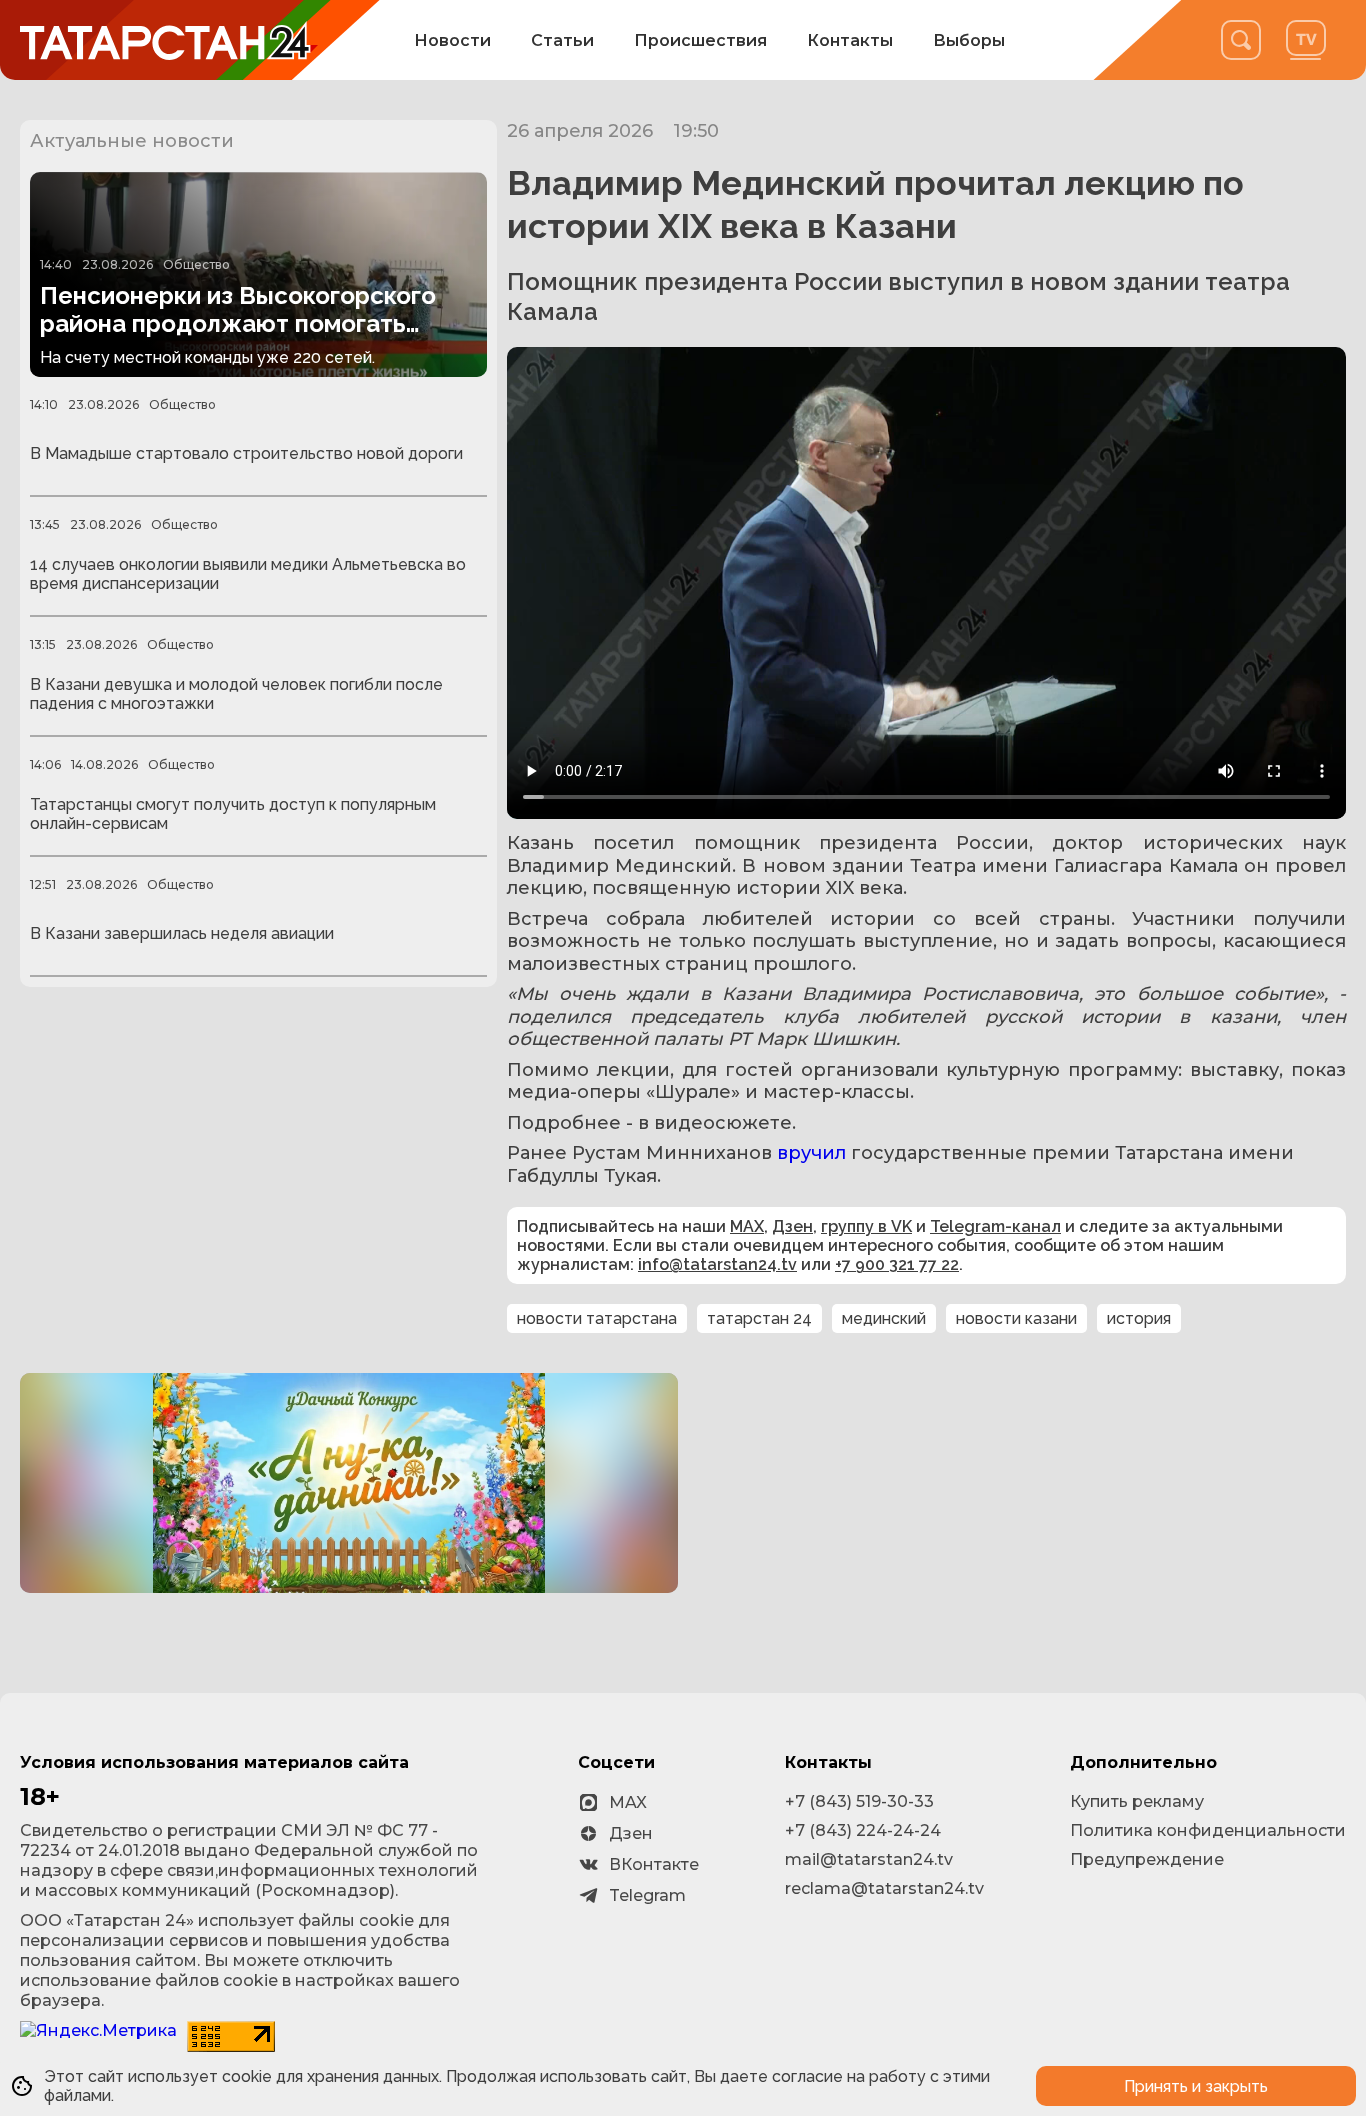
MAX (747, 1226)
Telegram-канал (995, 1226)
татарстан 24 (759, 1318)
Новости (452, 40)
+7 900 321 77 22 (897, 1264)
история (1139, 1318)
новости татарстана (597, 1318)
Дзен (792, 1226)
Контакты (850, 40)
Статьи (562, 40)
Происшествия (700, 40)
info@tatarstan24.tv (717, 1264)
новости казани (1016, 1318)
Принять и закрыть (1196, 2086)
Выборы (969, 40)
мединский (884, 1318)
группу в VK (866, 1226)
